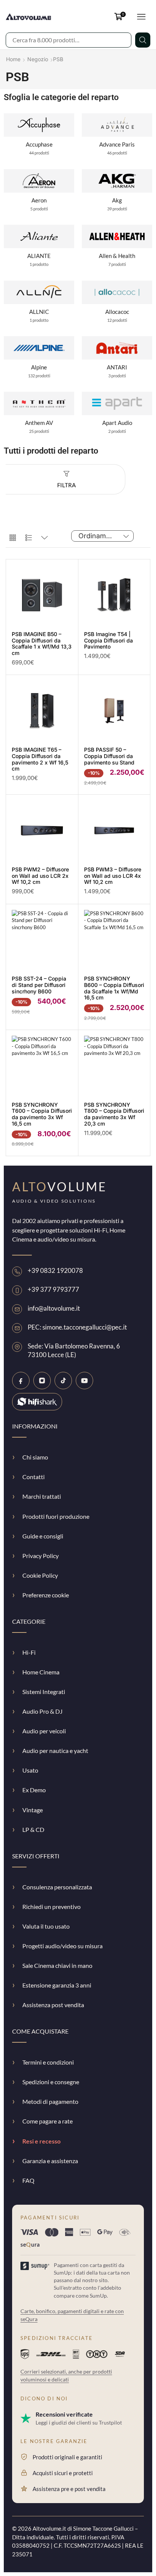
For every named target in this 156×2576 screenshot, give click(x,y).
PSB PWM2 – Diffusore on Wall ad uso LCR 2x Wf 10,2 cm (40, 876)
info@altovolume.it (54, 1308)
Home (13, 59)
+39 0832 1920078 (55, 1271)
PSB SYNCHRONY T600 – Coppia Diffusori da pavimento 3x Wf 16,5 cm (42, 1114)
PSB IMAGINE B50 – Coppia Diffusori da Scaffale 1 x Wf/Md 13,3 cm (42, 643)
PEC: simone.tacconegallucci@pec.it (77, 1327)
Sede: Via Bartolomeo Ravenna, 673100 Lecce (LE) (74, 1351)
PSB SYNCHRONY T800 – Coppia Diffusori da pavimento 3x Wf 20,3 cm (114, 1114)
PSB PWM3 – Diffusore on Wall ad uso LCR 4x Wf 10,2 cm (113, 876)
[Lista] (29, 538)
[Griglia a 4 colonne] (13, 538)
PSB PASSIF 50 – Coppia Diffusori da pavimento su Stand (109, 756)
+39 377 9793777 (53, 1290)
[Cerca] (143, 40)
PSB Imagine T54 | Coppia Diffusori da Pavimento (108, 640)
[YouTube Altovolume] (84, 1381)
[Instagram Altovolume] (42, 1381)
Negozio (38, 59)
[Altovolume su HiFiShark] (37, 1402)
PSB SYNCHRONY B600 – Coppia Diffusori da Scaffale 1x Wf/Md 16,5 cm (114, 988)
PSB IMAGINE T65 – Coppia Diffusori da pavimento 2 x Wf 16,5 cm (40, 759)
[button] (120, 17)
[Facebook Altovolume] (21, 1381)
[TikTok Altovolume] (63, 1381)
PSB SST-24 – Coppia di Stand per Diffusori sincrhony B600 (39, 985)
